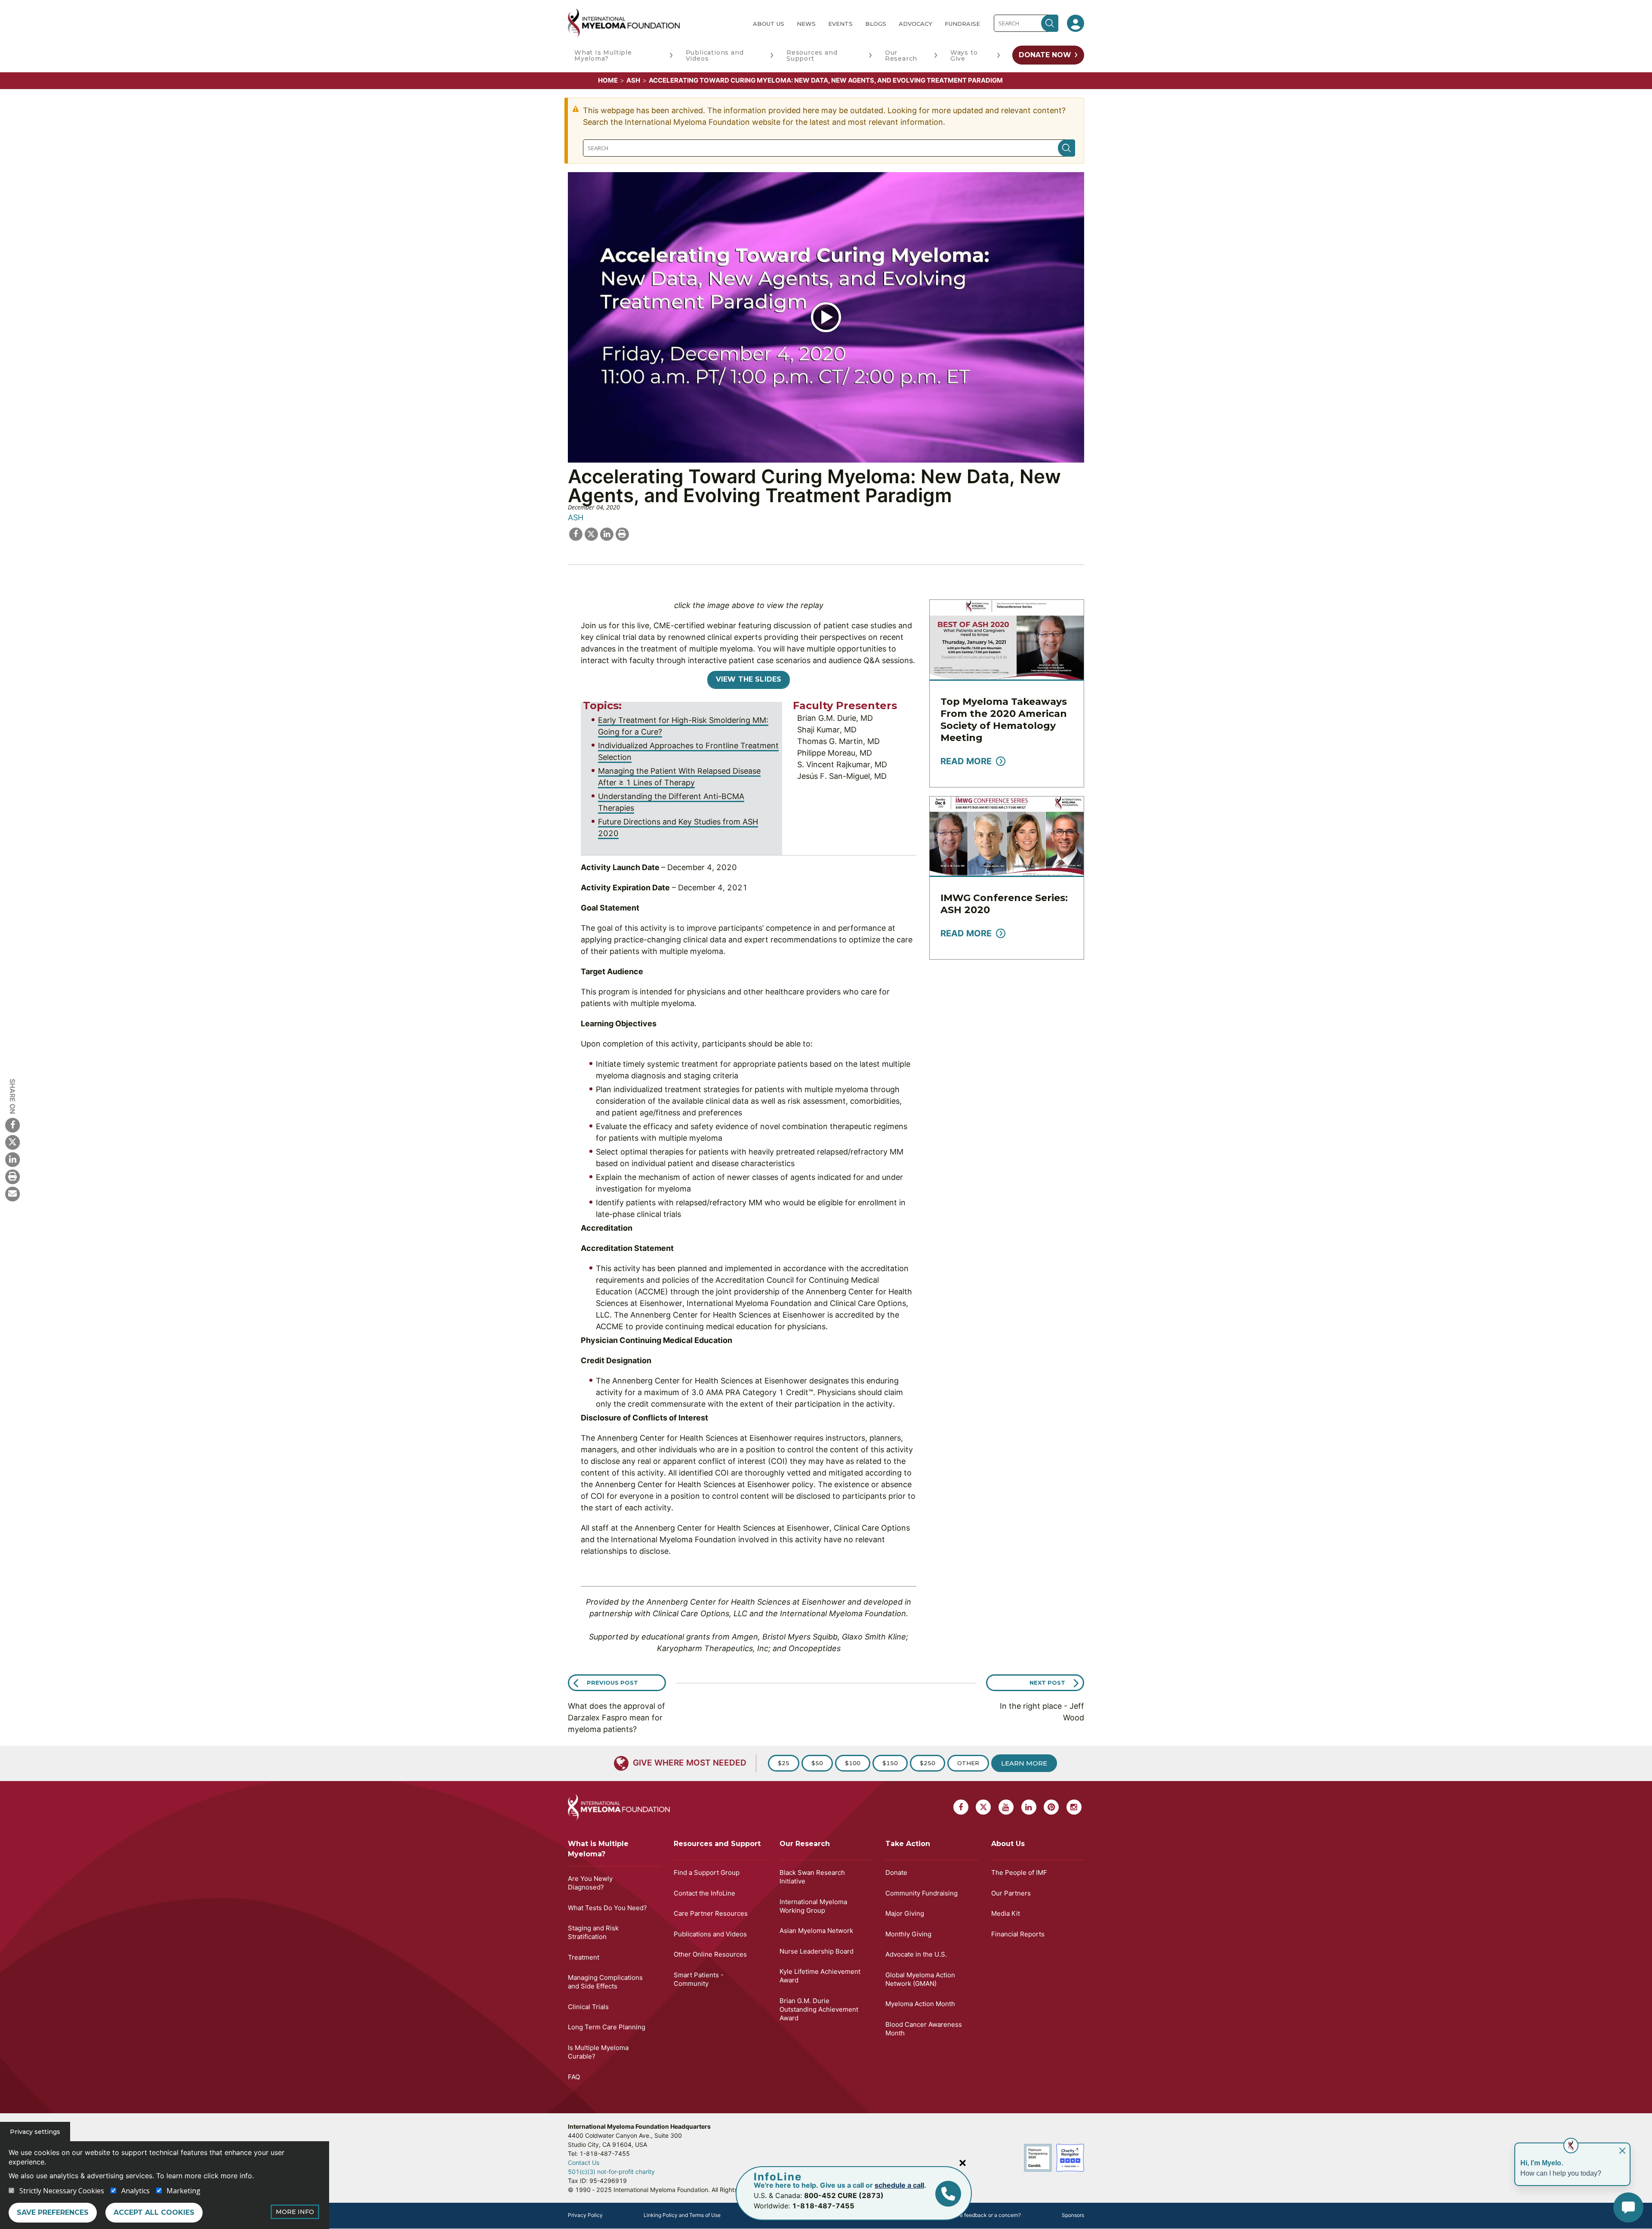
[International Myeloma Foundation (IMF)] (653, 23)
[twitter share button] (591, 533)
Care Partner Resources (711, 1913)
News (806, 24)
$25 (784, 1763)
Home (608, 80)
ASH (633, 80)
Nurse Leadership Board (817, 1951)
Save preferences (53, 2212)
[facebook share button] (576, 533)
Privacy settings (35, 2132)
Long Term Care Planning (607, 2027)
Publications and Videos (715, 56)
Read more (966, 761)
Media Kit (1006, 1913)
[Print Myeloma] (12, 1176)
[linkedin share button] (607, 533)
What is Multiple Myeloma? (598, 1849)
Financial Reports (1018, 1934)
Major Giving (905, 1913)
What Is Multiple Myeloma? (603, 56)
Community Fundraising (922, 1893)
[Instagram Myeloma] (1074, 1807)
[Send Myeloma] (12, 1194)
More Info (295, 2212)
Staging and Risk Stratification (593, 1932)
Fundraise (962, 24)
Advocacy (915, 24)
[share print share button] (622, 533)
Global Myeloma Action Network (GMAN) (920, 1979)
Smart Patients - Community (699, 1979)
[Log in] (1076, 23)
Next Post (1047, 1683)
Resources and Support (812, 56)
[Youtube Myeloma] (1006, 1807)
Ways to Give (964, 56)
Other (968, 1763)
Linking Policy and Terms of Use (682, 2215)
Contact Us (584, 2163)
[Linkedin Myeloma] (12, 1159)
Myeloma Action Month (920, 2004)
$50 (817, 1763)
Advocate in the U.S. (916, 1954)
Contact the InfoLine (704, 1893)
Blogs (876, 24)
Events (840, 24)
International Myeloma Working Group (813, 1906)
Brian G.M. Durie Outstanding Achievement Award (819, 2009)
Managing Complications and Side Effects (605, 1982)
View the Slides (749, 679)
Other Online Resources (710, 1954)
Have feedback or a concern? (985, 2215)
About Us (769, 24)
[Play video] (826, 317)
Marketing (183, 2191)
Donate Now (1045, 55)
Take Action (908, 1844)
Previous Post (612, 1683)
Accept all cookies (154, 2212)
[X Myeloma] (12, 1142)
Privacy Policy (585, 2215)
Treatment (584, 1957)
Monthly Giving (908, 1934)
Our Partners (1011, 1893)
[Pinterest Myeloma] (1051, 1807)
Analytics (136, 2191)
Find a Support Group (707, 1872)
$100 (853, 1763)
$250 (928, 1763)
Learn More (1024, 1763)
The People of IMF (1019, 1872)
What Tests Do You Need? (607, 1908)
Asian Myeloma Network (816, 1931)
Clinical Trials (588, 2007)
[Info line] (948, 2194)
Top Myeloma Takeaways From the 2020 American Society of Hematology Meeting (1004, 720)
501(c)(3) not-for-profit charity (611, 2172)
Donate (896, 1872)
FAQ (574, 2077)
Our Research (901, 56)
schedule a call (899, 2185)
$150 (890, 1763)
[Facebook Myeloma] (12, 1125)
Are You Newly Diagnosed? (590, 1883)
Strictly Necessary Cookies (62, 2191)
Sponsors (1073, 2215)
